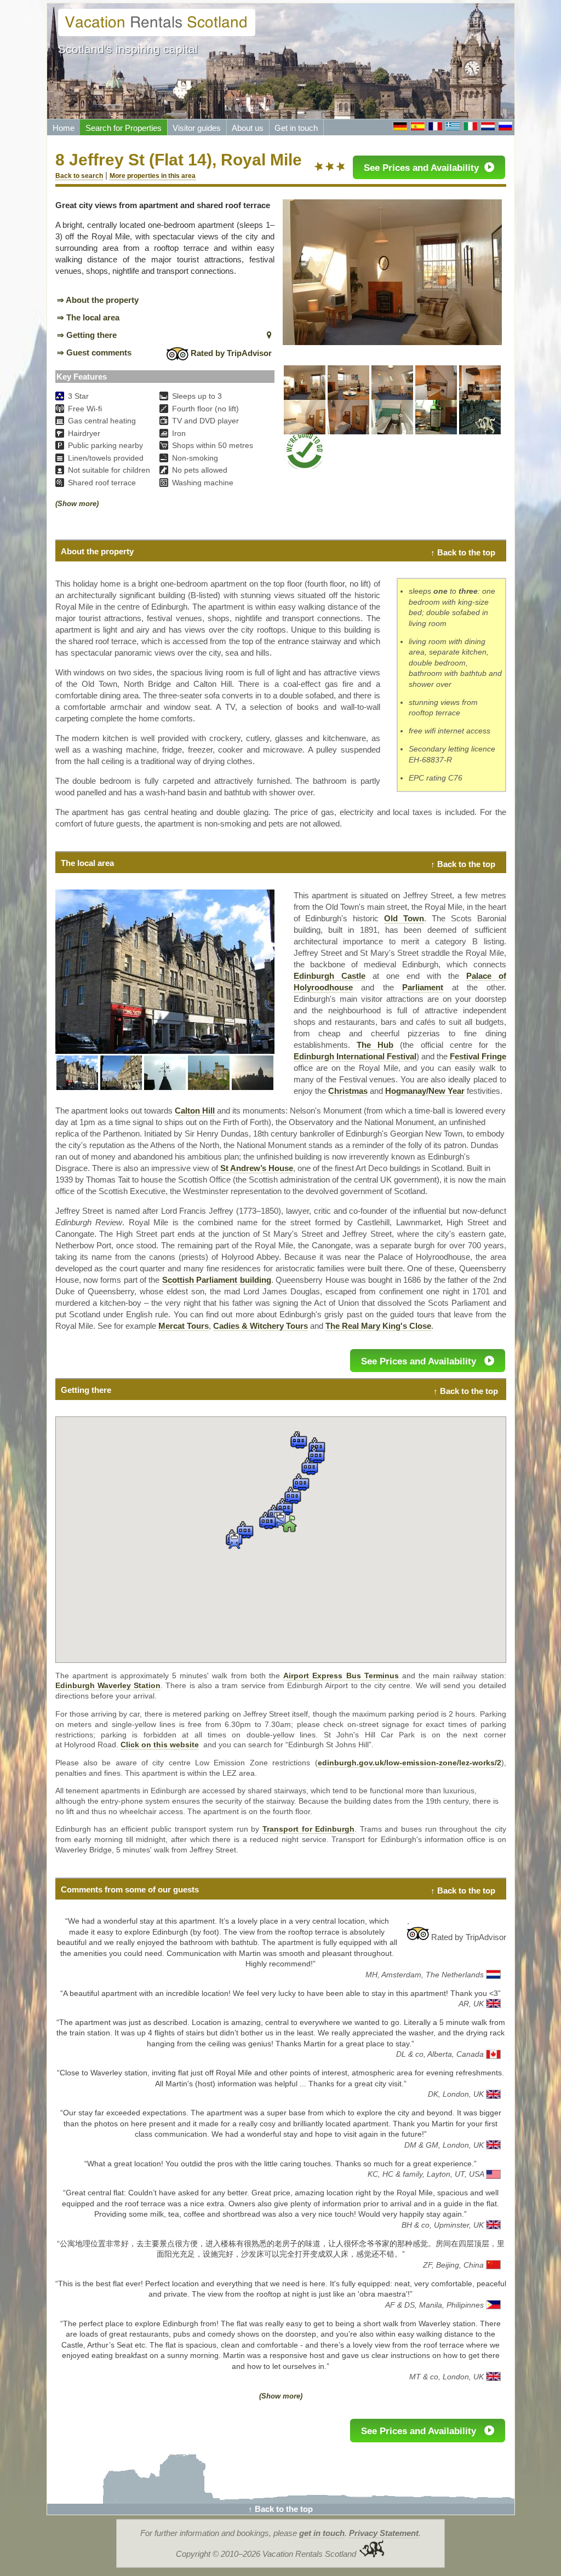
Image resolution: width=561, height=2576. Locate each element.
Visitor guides (197, 128)
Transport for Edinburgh (308, 1829)
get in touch (322, 2533)
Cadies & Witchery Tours (261, 1326)
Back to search (79, 176)
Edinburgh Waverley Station (108, 1686)
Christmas (348, 1091)
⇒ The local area (88, 317)
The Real (343, 1326)
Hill (195, 1111)
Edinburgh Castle (330, 976)
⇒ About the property (98, 300)
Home (64, 128)
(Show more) (77, 504)
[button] (234, 1541)
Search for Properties (124, 128)
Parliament (423, 987)
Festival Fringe (478, 1056)
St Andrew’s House (257, 1168)
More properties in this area (153, 176)
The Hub (375, 1045)
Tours (184, 1326)
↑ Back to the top (463, 552)
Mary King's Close (396, 1326)
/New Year (425, 1091)
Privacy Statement (384, 2533)
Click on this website (160, 1745)
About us (248, 128)
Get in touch (296, 128)
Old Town (404, 918)
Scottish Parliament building (217, 1280)
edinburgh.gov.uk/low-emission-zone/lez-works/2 (410, 1763)
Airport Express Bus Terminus (341, 1676)
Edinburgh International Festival (355, 1056)
